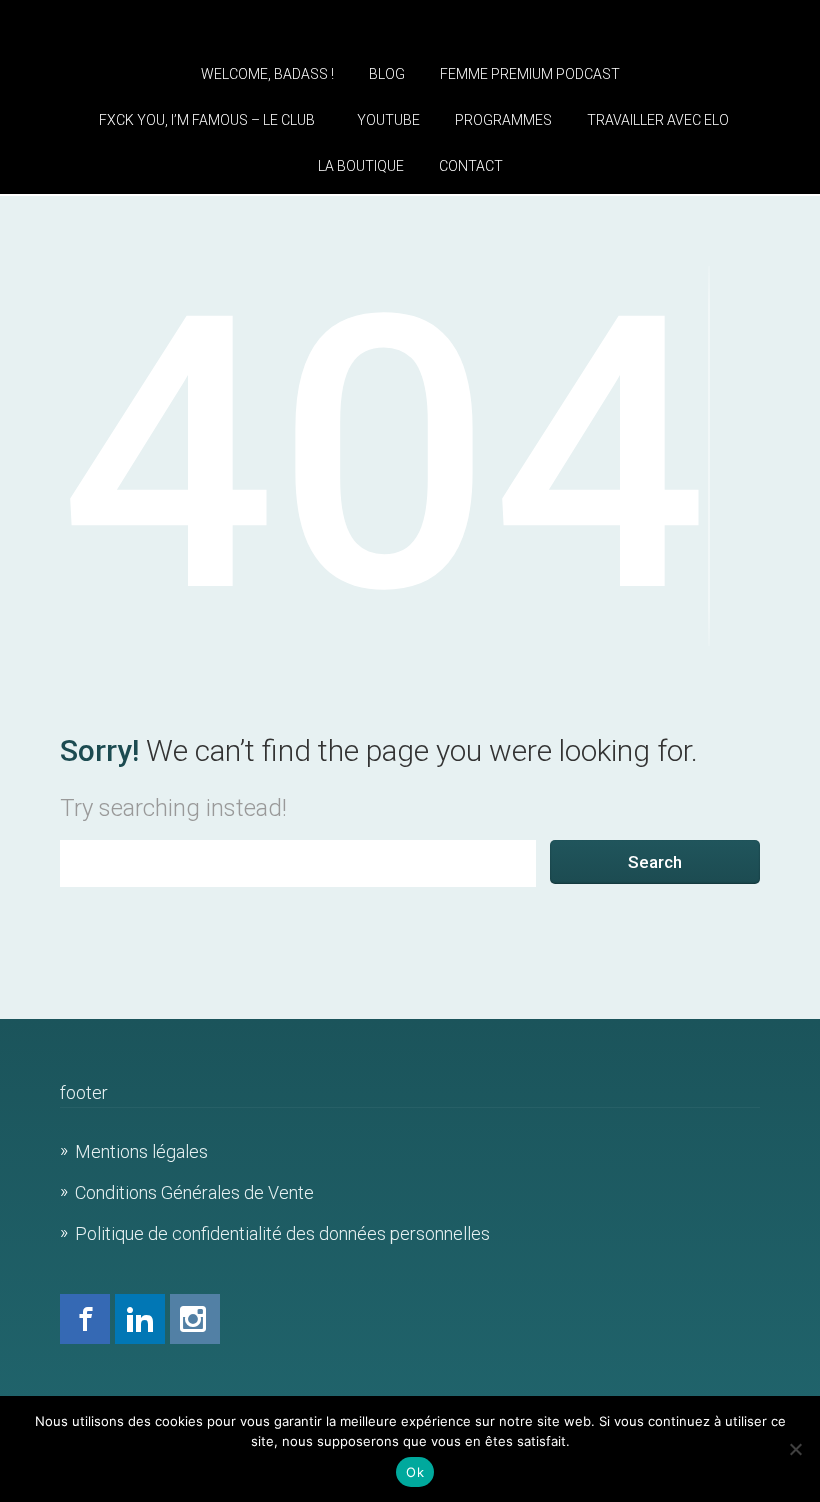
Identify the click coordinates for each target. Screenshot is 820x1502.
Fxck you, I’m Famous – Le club (207, 120)
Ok (415, 1472)
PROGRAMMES (503, 120)
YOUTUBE (388, 120)
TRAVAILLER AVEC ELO (658, 120)
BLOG (387, 74)
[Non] (795, 1449)
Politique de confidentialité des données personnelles (282, 1233)
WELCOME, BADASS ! (267, 74)
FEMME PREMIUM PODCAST (530, 74)
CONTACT (471, 166)
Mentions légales (141, 1151)
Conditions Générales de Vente (194, 1192)
